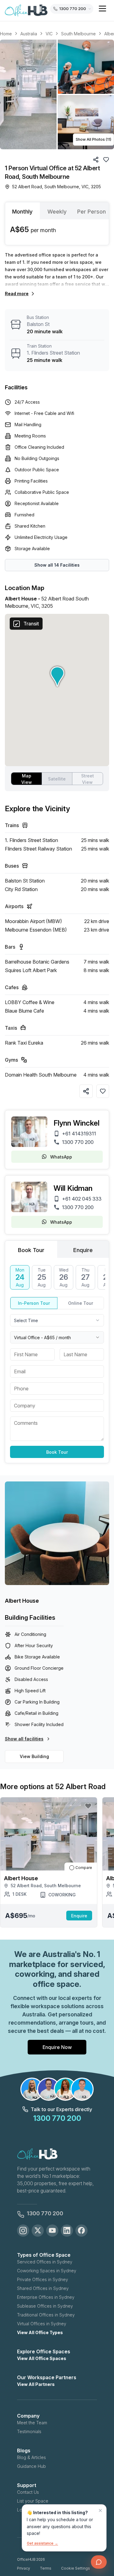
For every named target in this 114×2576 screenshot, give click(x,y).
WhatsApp (61, 1157)
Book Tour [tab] (31, 1250)
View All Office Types (40, 2332)
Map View (27, 779)
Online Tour (81, 1303)
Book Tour (57, 1452)
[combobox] (57, 1320)
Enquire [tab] (83, 1250)
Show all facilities (24, 1739)
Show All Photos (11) (93, 139)
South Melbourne (78, 34)
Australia (29, 34)
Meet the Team (32, 2423)
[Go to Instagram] (23, 2231)
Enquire (79, 1916)
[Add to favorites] (103, 1091)
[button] (57, 94)
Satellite (57, 779)
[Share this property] (86, 1091)
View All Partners (36, 2384)
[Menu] (102, 9)
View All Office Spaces (42, 2358)
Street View (88, 779)
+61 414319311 (79, 1134)
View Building (34, 1756)
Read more (17, 294)
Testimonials (29, 2431)
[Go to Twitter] (38, 2231)
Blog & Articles (31, 2457)
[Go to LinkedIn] (67, 2231)
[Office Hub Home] (26, 11)
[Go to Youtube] (52, 2231)
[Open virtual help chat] (99, 2562)
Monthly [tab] (22, 212)
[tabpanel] (57, 232)
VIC (49, 34)
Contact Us (28, 2492)
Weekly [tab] (57, 212)
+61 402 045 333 (82, 1199)
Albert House (22, 1601)
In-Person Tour (34, 1303)
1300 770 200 (78, 1142)
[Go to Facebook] (81, 2231)
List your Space (33, 2501)
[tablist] (57, 211)
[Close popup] (100, 2511)
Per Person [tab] (92, 212)
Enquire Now (57, 2047)
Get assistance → (42, 2543)
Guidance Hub (31, 2466)
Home (6, 34)
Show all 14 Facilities (57, 565)
